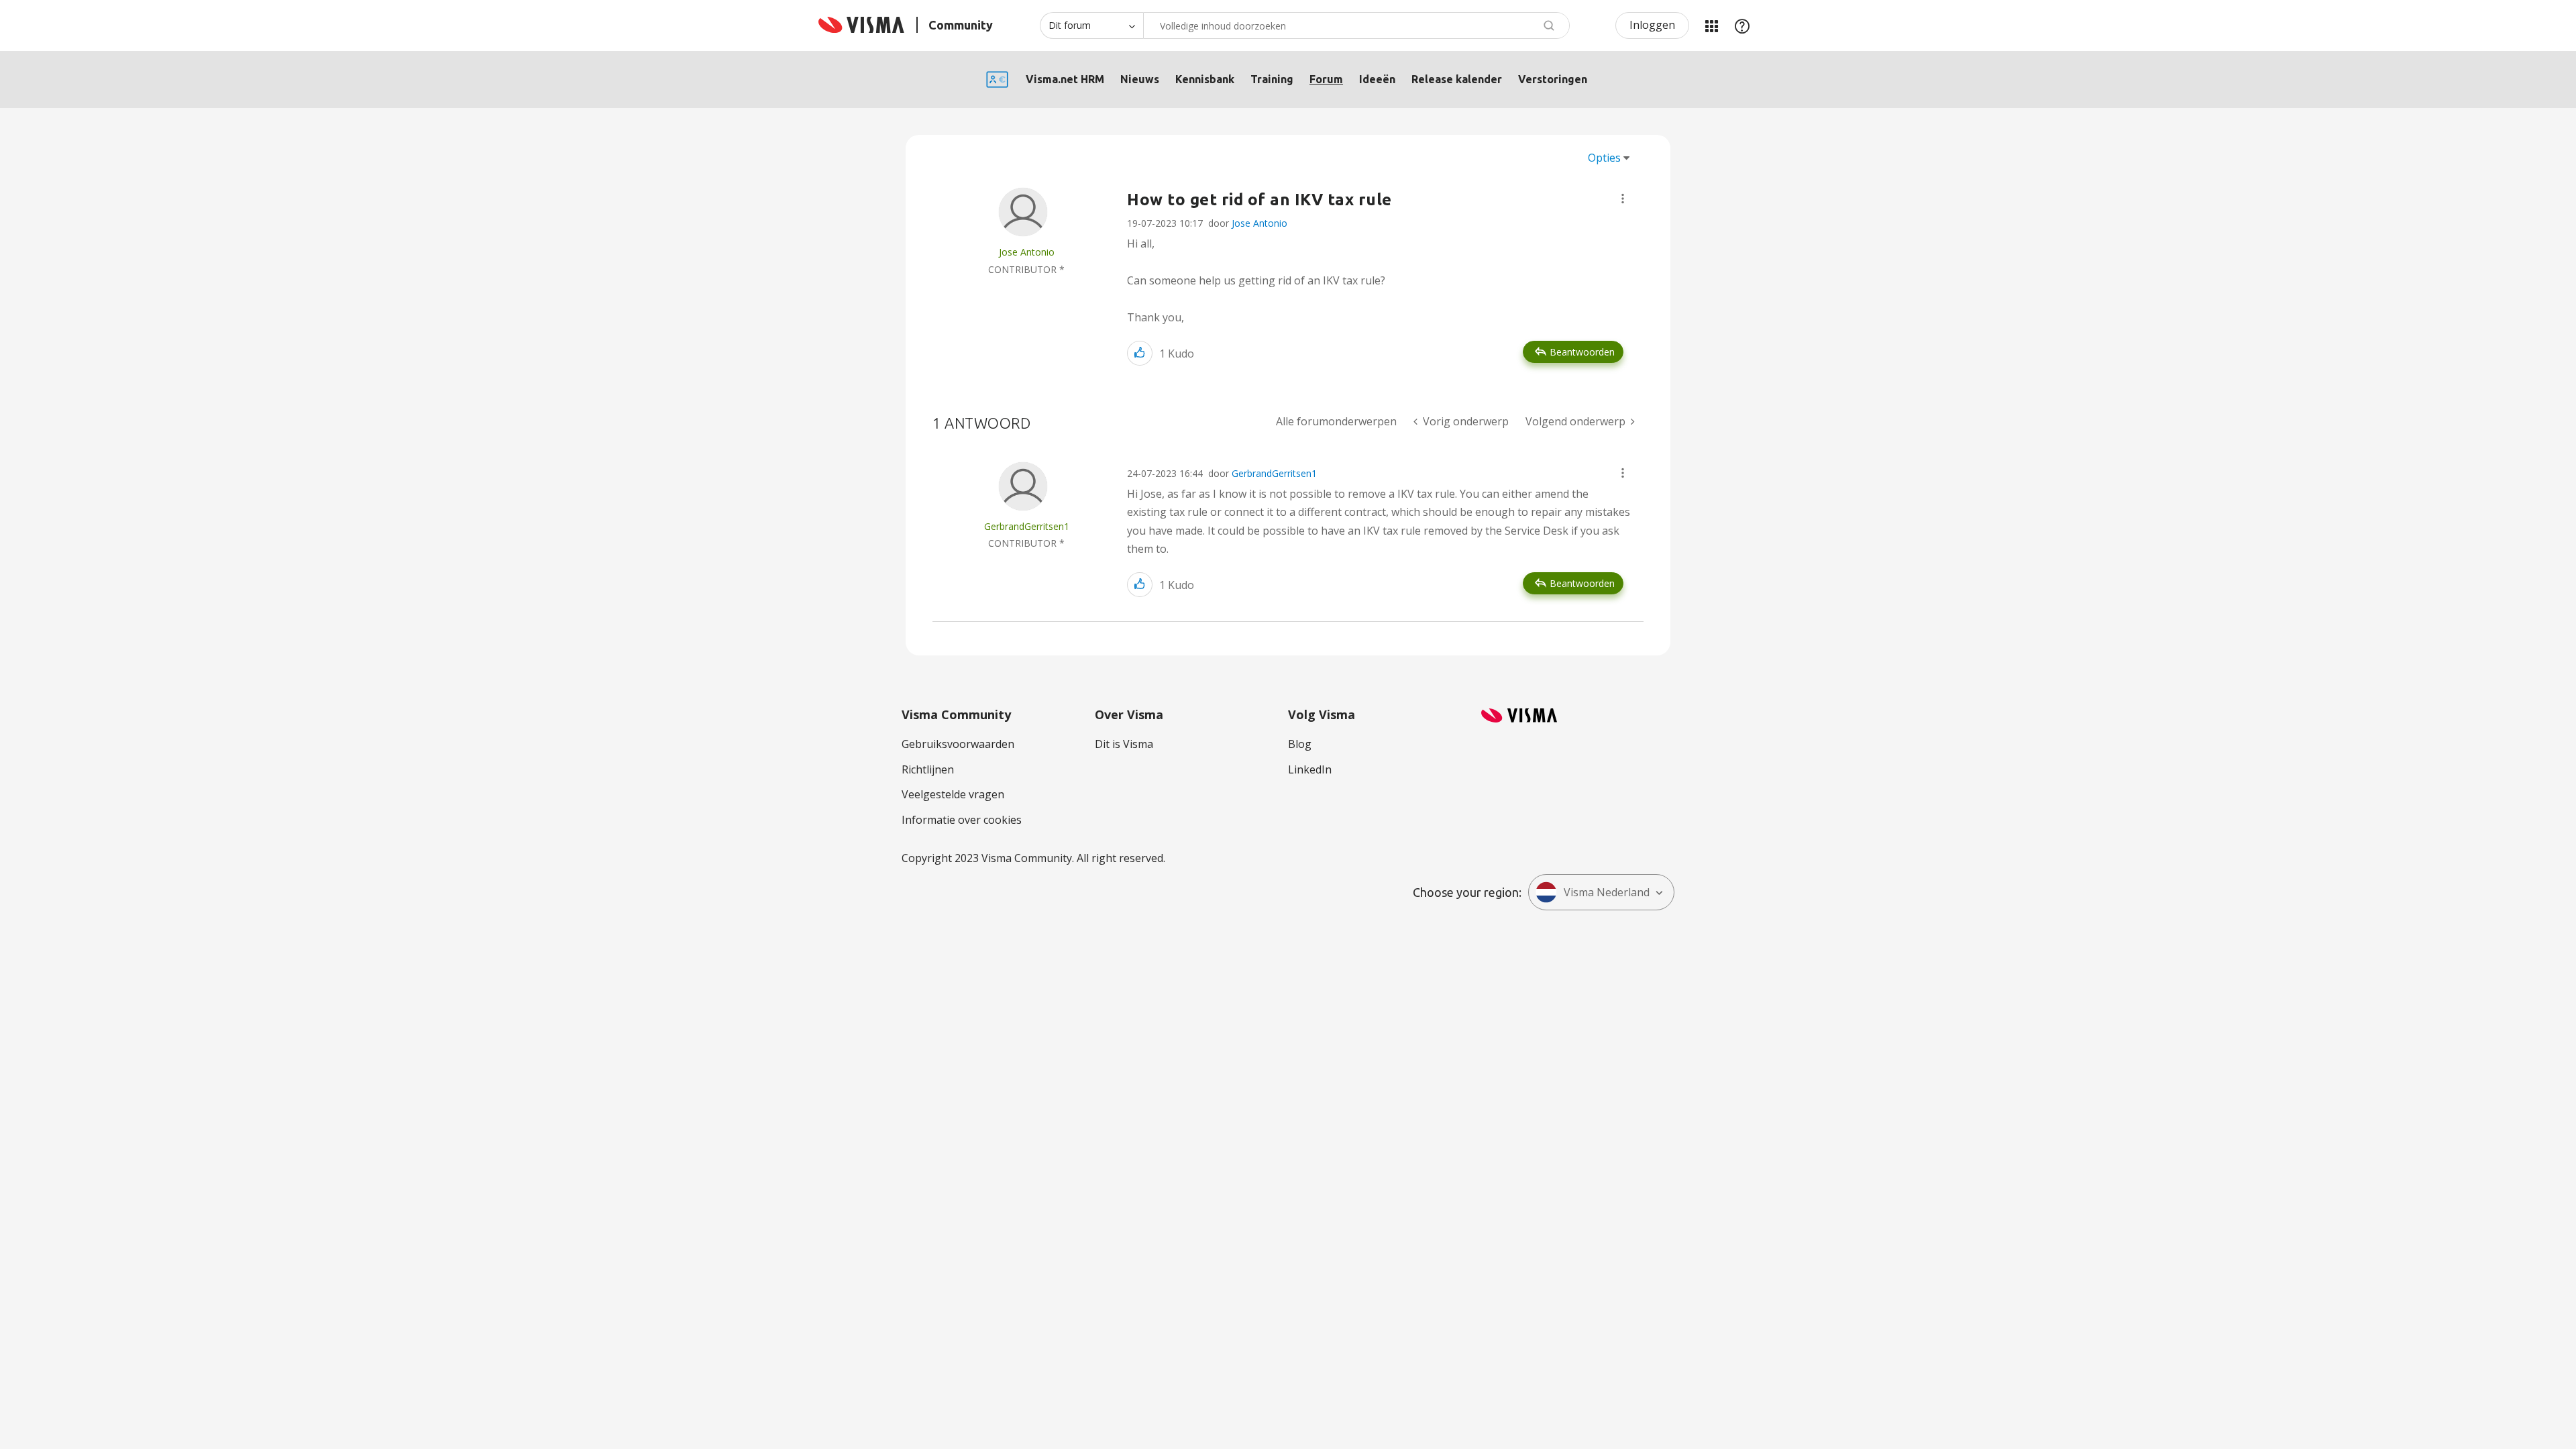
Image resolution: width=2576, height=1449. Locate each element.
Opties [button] (1604, 158)
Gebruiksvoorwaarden (958, 744)
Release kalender (1457, 79)
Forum (1326, 79)
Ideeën (1377, 79)
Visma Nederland (1607, 892)
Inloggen (1652, 25)
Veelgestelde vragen (953, 794)
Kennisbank (1205, 79)
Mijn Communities (1711, 25)
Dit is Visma (1124, 744)
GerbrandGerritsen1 (1274, 473)
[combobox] (1356, 25)
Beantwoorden (1582, 352)
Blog (1300, 744)
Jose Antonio (1259, 223)
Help (1742, 25)
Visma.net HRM (1065, 79)
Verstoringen (1553, 79)
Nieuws (1140, 79)
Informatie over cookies (962, 820)
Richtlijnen (928, 769)
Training (1272, 79)
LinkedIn (1310, 769)
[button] (1623, 199)
